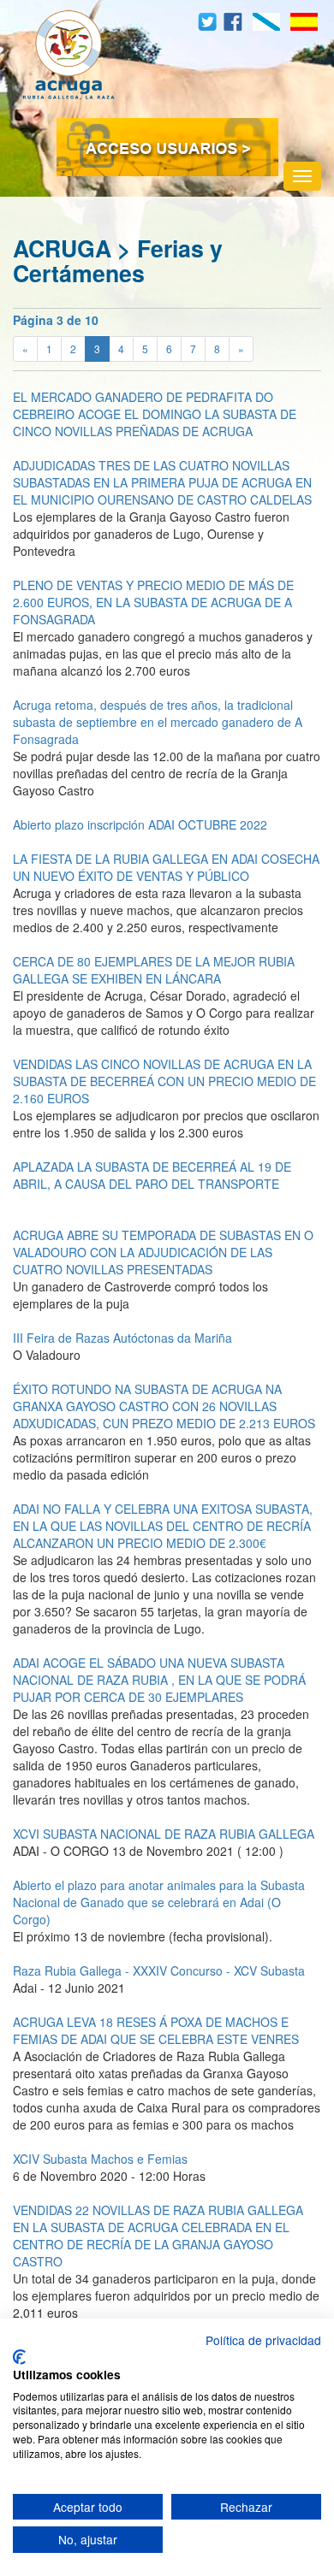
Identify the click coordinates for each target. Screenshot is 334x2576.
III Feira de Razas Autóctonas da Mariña (122, 1338)
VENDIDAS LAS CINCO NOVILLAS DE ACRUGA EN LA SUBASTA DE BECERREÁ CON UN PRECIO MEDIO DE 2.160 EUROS (164, 1081)
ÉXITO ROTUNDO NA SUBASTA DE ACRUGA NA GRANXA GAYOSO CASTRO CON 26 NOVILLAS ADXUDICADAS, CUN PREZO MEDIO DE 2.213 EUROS (164, 1406)
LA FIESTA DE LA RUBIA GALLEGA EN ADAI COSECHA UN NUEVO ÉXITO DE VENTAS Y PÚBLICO (166, 867)
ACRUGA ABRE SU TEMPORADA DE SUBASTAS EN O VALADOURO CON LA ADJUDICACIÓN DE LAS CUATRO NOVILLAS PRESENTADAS (163, 1252)
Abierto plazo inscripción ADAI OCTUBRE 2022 (140, 824)
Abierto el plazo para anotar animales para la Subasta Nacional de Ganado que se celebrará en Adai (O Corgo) (159, 1902)
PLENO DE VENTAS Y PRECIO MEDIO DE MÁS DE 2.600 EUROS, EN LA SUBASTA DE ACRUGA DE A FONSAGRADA (153, 602)
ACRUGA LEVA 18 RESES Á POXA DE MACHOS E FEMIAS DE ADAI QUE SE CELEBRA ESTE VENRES (156, 2030)
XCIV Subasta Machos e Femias (100, 2159)
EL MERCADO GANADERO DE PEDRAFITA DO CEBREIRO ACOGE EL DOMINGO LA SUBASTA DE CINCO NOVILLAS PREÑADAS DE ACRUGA (155, 414)
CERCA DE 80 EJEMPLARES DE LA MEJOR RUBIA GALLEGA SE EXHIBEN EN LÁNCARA (154, 970)
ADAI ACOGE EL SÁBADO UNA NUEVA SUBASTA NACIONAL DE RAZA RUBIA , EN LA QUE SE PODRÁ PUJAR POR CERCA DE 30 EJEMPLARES (159, 1680)
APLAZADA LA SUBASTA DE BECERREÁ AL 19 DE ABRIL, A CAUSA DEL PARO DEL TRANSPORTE (152, 1175)
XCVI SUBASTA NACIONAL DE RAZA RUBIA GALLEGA (164, 1834)
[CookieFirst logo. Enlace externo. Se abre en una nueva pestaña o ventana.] (19, 2357)
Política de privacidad (263, 2340)
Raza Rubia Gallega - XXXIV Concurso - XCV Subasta (159, 1970)
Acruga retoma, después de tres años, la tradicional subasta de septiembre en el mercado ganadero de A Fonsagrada (158, 722)
